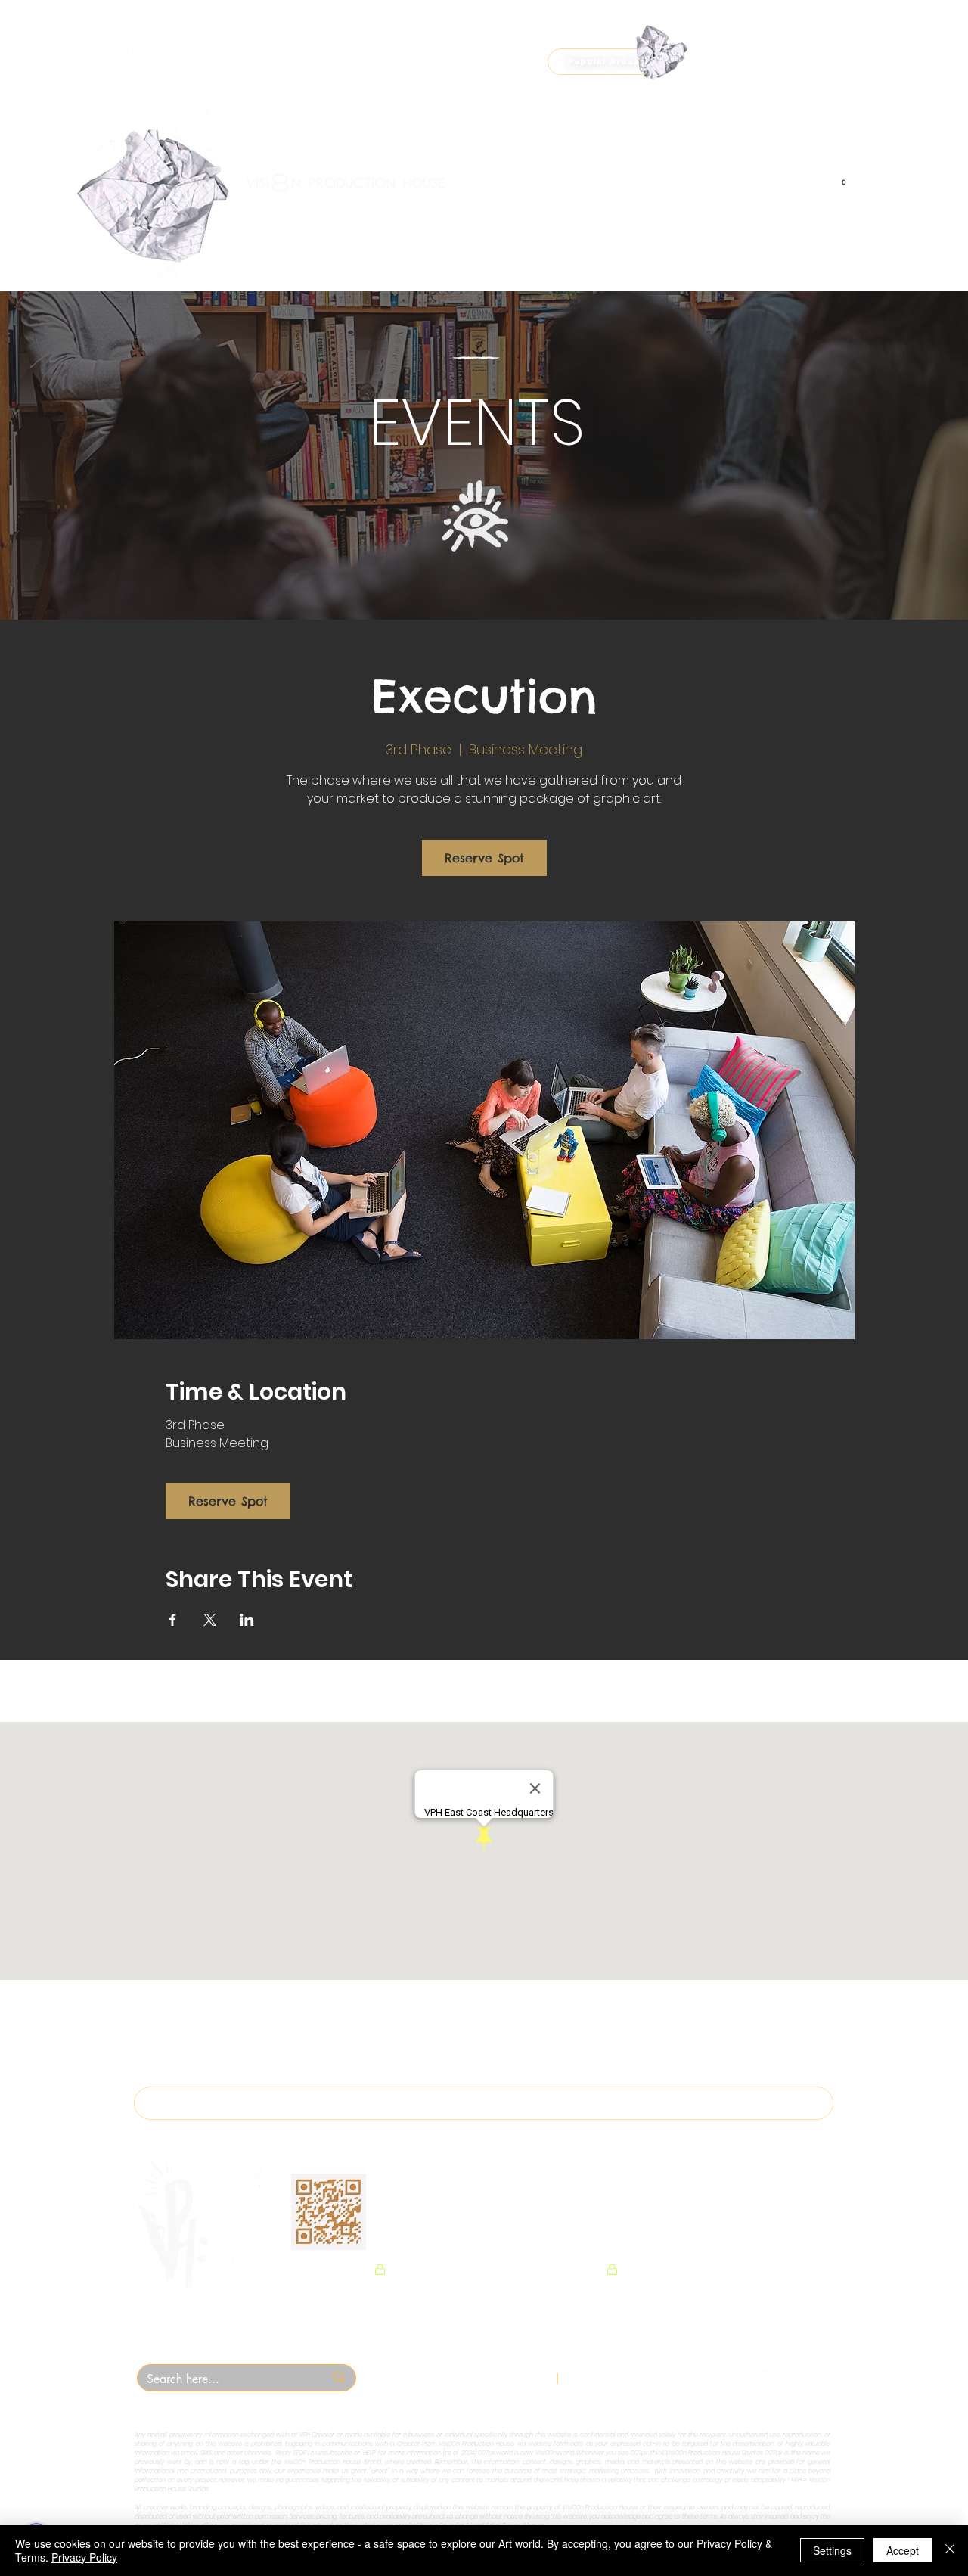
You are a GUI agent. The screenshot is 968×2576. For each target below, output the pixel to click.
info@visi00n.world (628, 2378)
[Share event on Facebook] (173, 1620)
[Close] (950, 2550)
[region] (167, 223)
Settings (832, 2550)
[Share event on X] (210, 1620)
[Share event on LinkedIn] (247, 1620)
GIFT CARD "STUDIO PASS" (447, 2227)
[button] (603, 62)
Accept (903, 2550)
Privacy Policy (84, 2557)
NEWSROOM (562, 2227)
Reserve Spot (484, 858)
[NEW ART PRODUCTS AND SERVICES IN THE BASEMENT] (484, 23)
